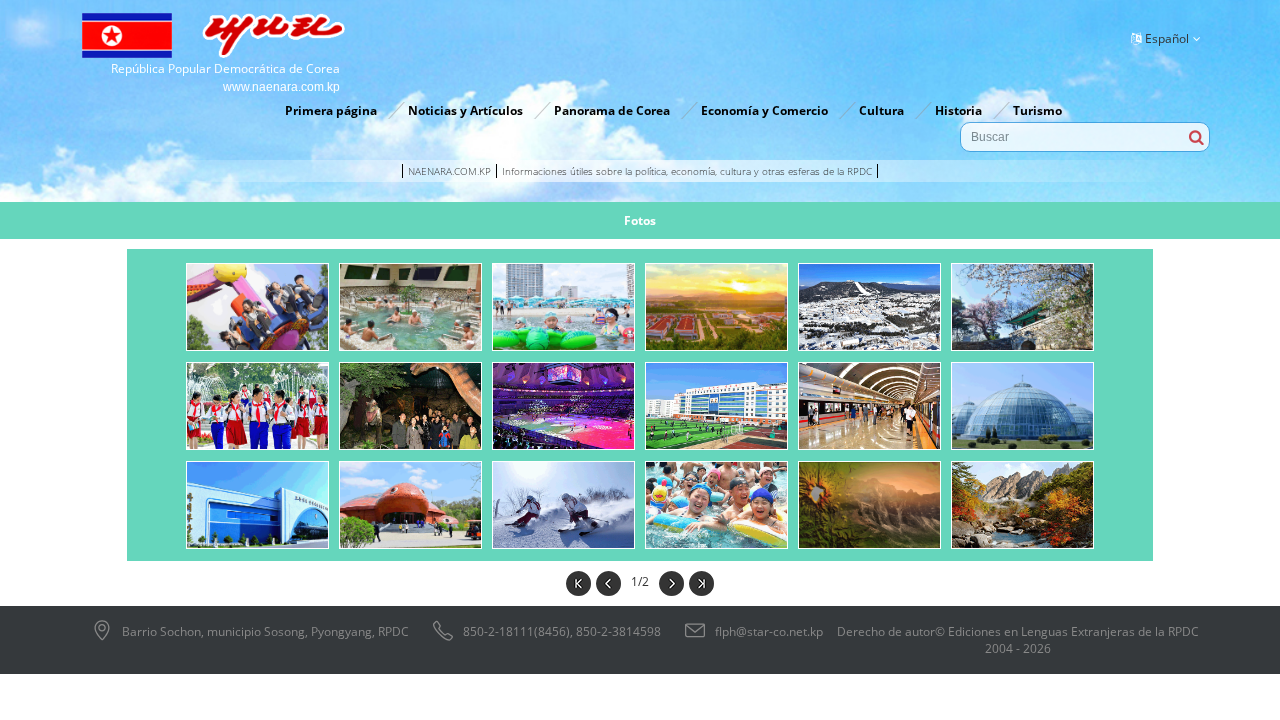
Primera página (331, 110)
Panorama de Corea (612, 110)
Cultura (881, 110)
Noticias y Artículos (465, 110)
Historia (958, 110)
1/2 (640, 581)
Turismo (1037, 110)
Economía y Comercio (764, 110)
